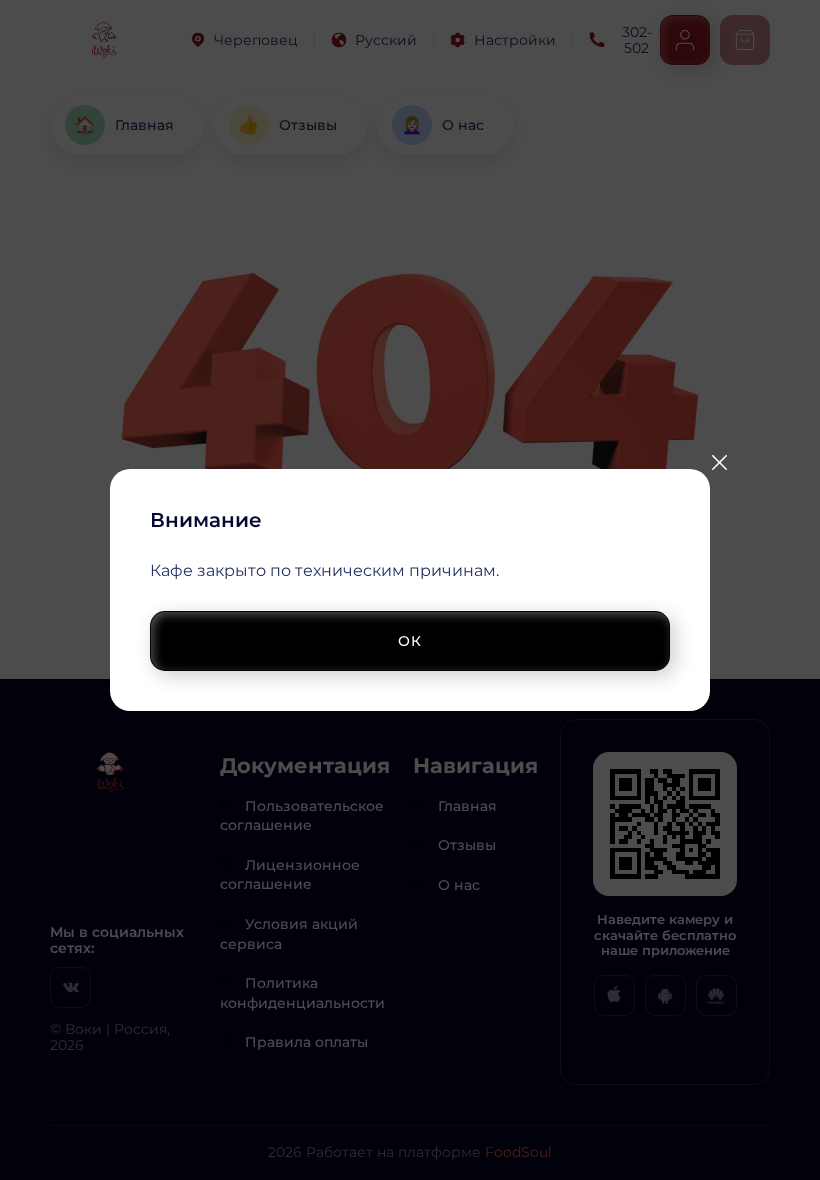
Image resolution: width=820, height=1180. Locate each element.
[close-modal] (719, 462)
